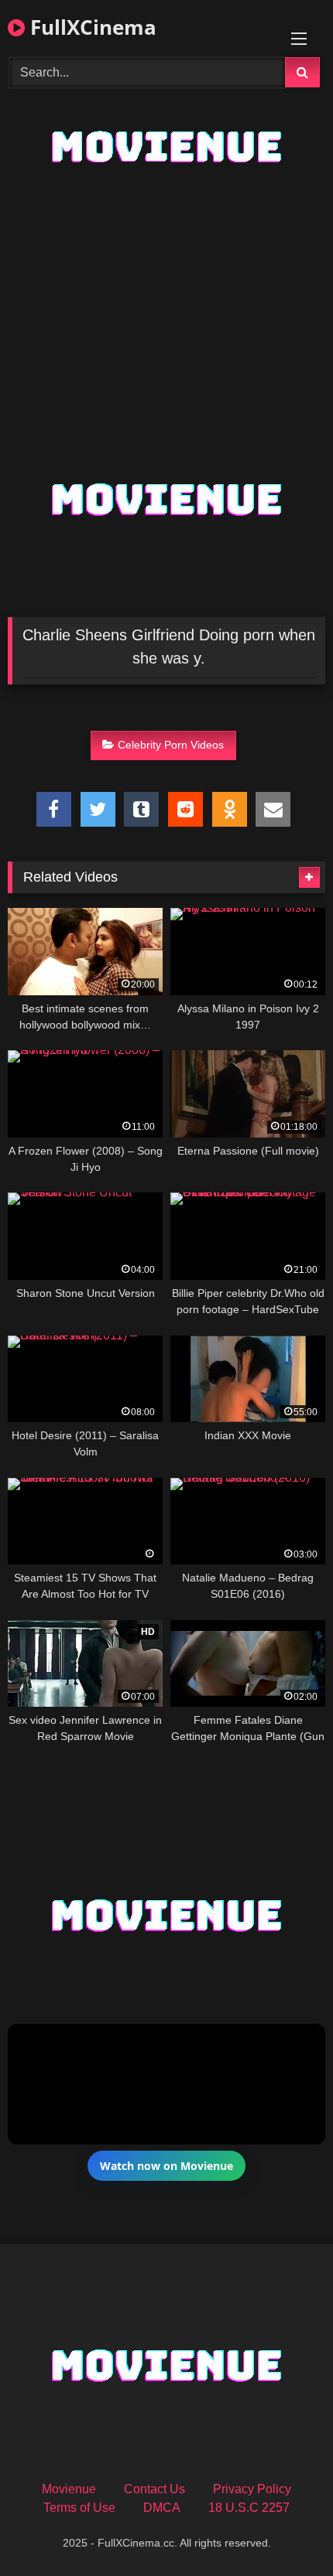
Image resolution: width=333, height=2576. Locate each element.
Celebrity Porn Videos (171, 745)
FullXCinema (91, 27)
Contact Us (154, 2489)
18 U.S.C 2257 (249, 2508)
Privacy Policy (252, 2489)
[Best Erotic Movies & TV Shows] (166, 181)
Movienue (69, 2489)
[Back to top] (285, 2530)
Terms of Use (79, 2508)
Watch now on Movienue (166, 2166)
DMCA (162, 2508)
